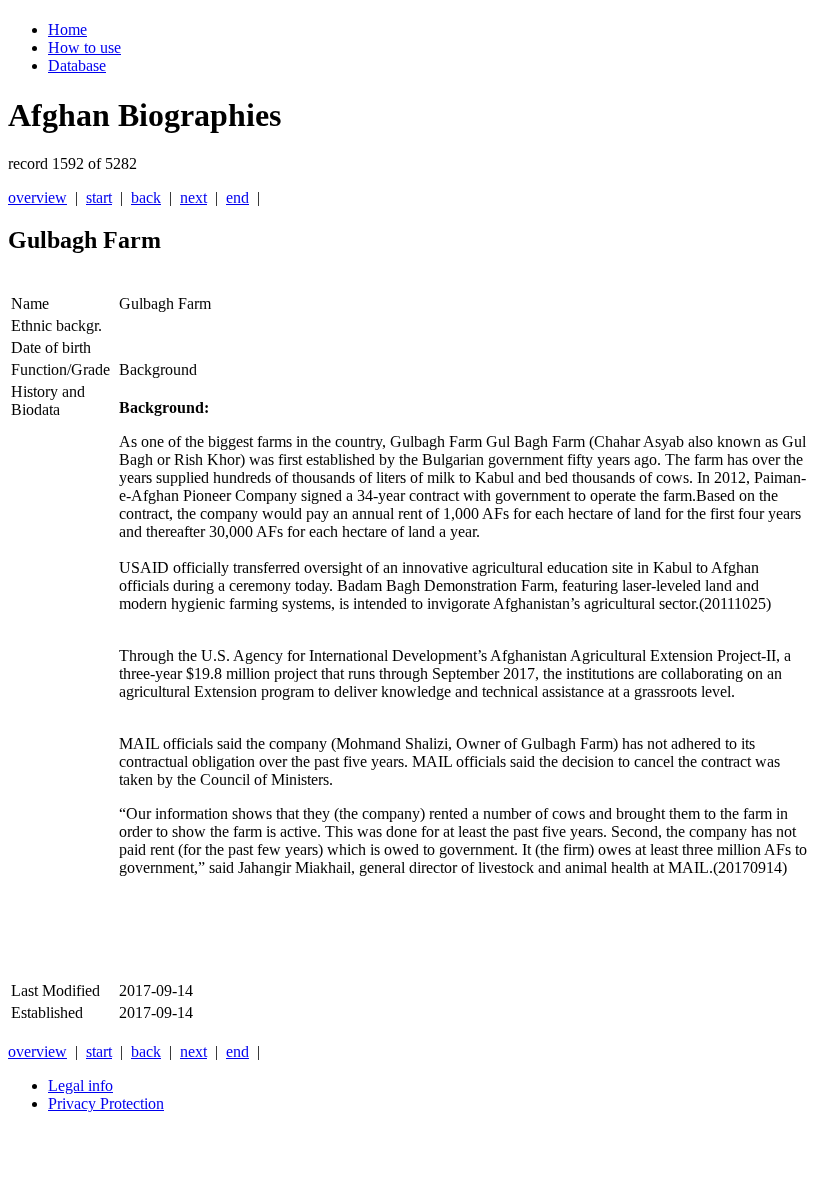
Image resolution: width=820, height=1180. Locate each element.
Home (67, 29)
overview (37, 197)
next (193, 197)
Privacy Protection (106, 1103)
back (146, 197)
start (99, 197)
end (237, 197)
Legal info (80, 1085)
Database (77, 65)
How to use (84, 47)
